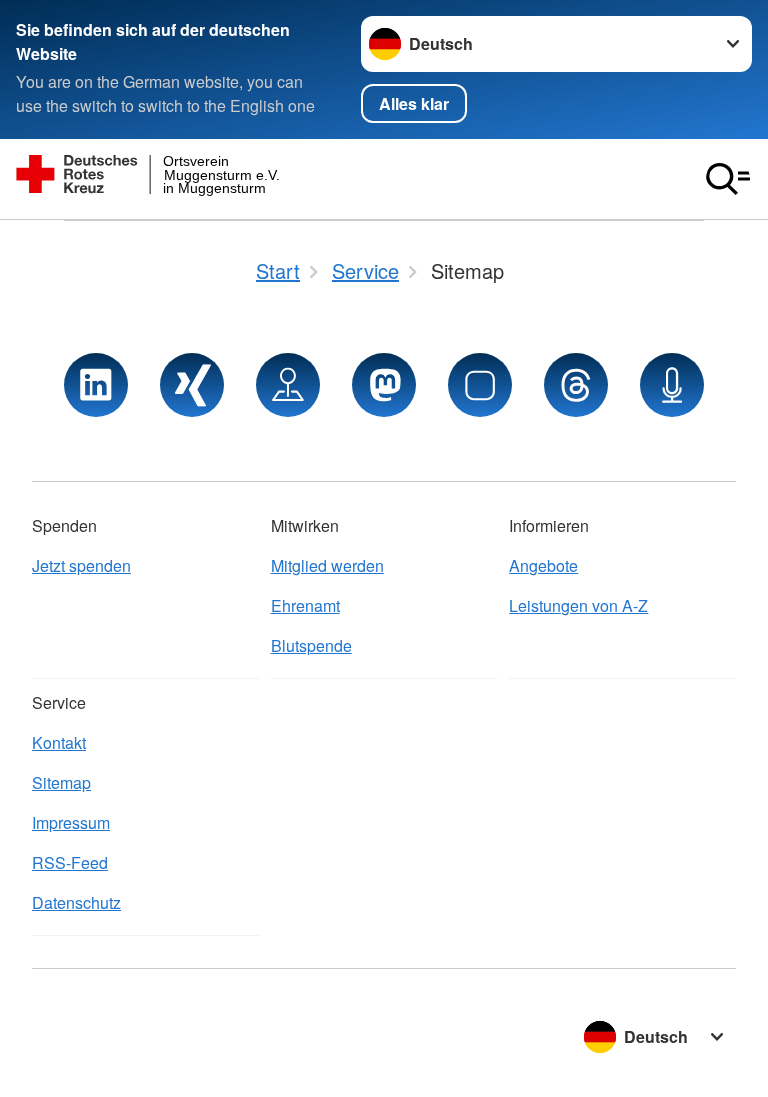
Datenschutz (76, 902)
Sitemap (61, 782)
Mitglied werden (327, 565)
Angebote (543, 565)
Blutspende (311, 645)
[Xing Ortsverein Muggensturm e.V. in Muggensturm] (192, 385)
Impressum (71, 822)
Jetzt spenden (81, 565)
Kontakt (59, 742)
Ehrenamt (305, 605)
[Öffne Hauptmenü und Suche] (728, 179)
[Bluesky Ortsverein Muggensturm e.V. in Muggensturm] (480, 385)
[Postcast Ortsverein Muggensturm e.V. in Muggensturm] (672, 385)
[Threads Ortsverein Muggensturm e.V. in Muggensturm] (576, 385)
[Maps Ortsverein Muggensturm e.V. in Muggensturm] (288, 385)
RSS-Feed (70, 862)
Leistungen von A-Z (578, 605)
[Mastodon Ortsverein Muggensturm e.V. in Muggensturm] (384, 385)
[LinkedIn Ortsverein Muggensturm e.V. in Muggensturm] (96, 385)
